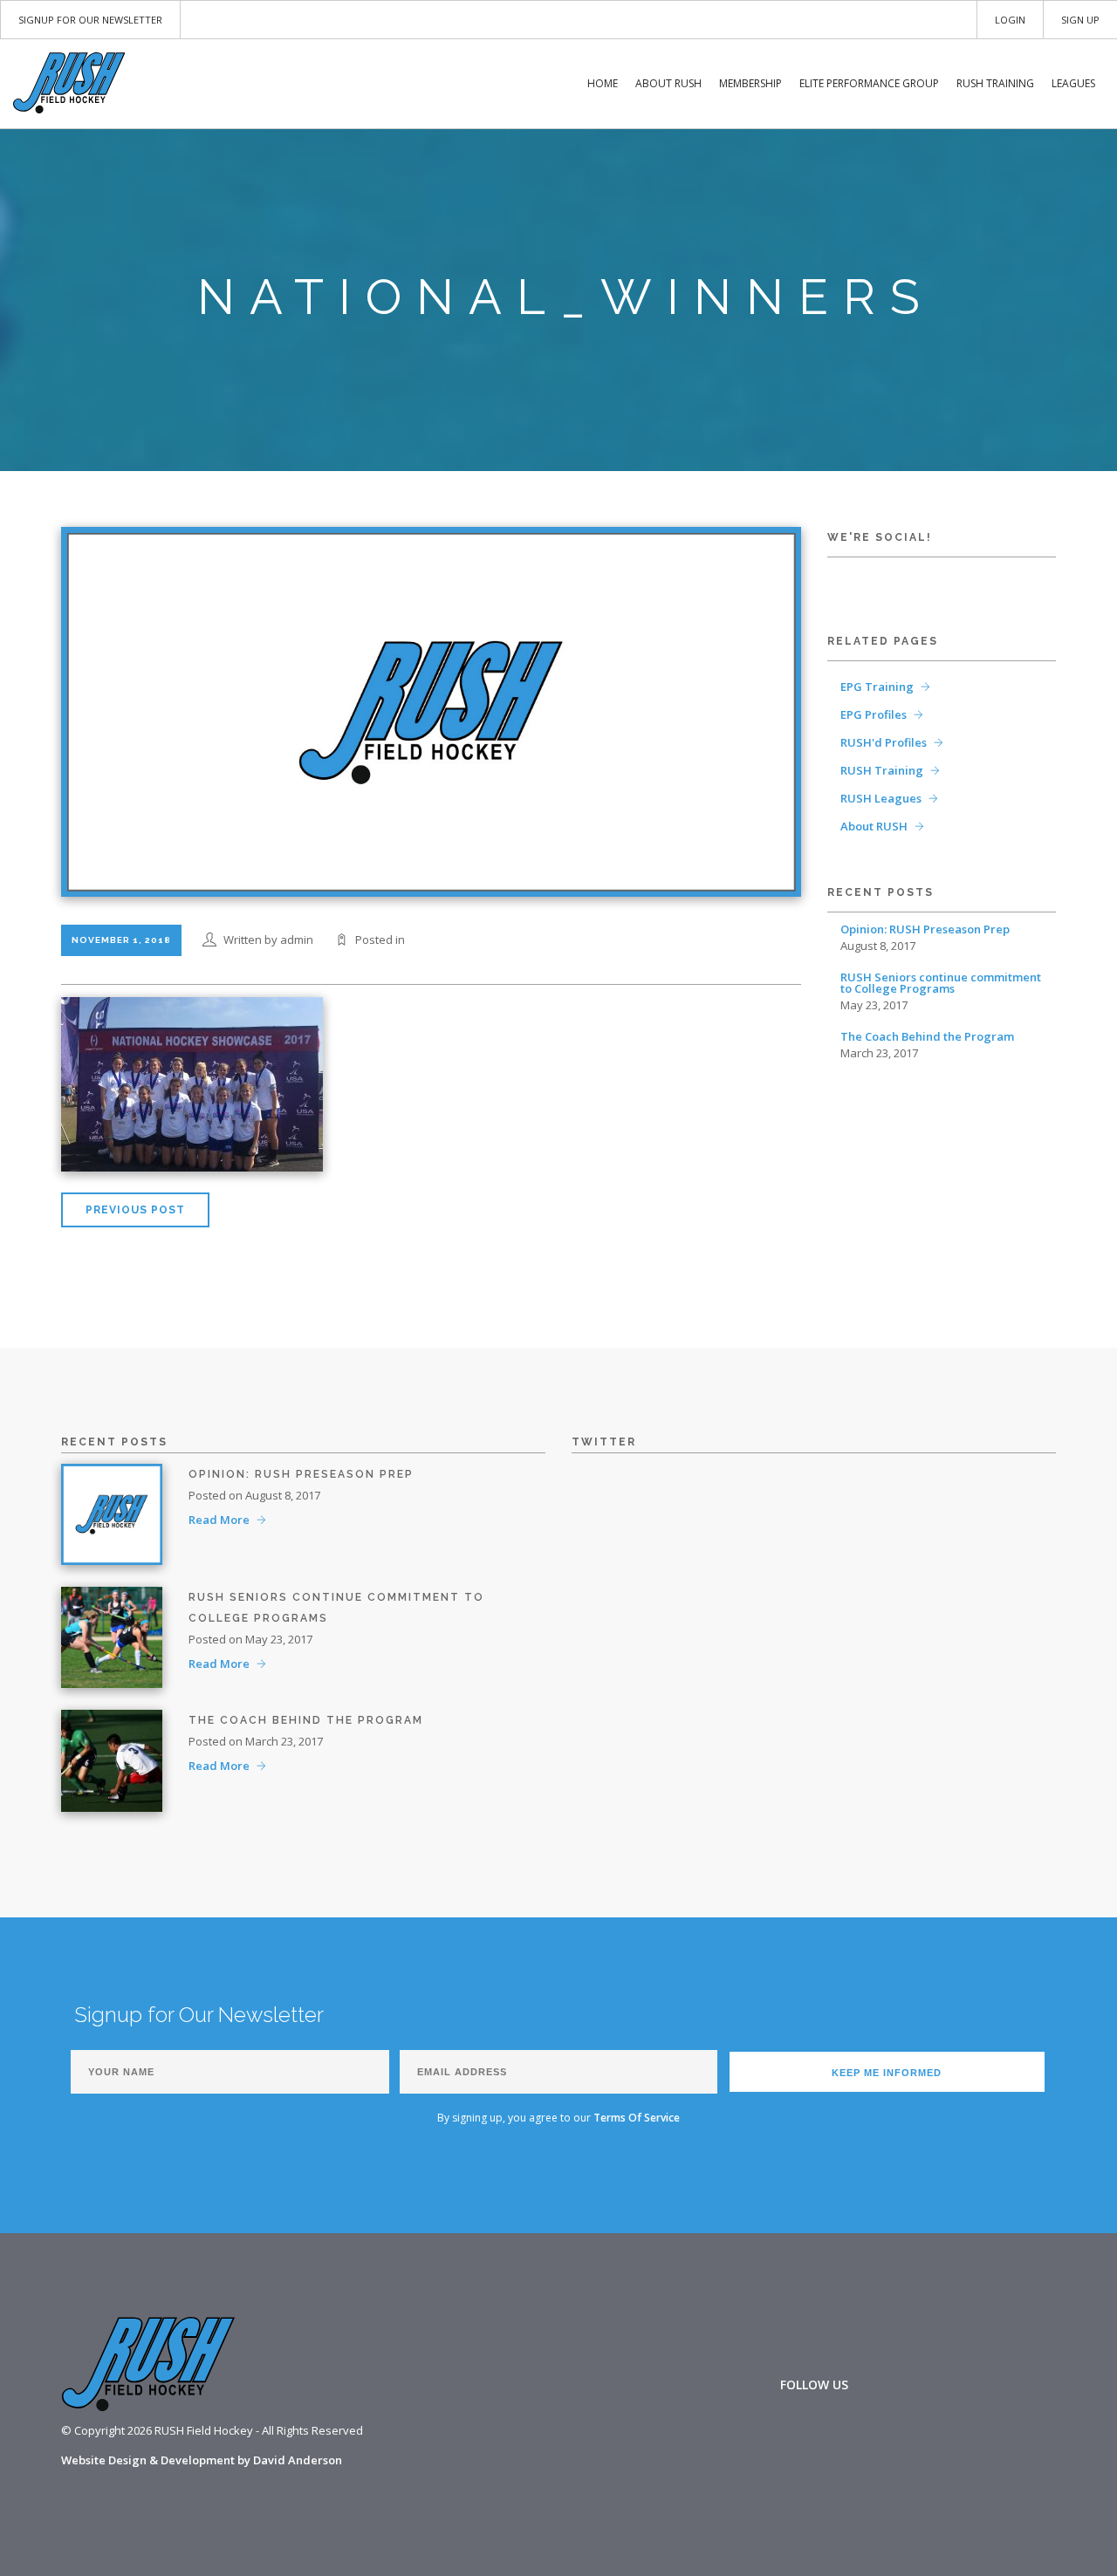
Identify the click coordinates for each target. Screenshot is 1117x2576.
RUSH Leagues (881, 798)
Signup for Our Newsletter (90, 20)
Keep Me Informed (887, 2073)
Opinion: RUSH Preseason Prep (925, 929)
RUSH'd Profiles (884, 742)
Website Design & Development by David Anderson (202, 2460)
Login (1010, 20)
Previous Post (135, 1210)
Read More (219, 1520)
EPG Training (877, 687)
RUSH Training (995, 83)
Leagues (1073, 83)
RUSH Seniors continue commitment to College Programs (941, 983)
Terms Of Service (637, 2118)
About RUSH (668, 83)
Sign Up (1080, 20)
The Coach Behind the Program (927, 1037)
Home (603, 83)
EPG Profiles (874, 714)
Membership (750, 83)
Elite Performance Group (869, 83)
